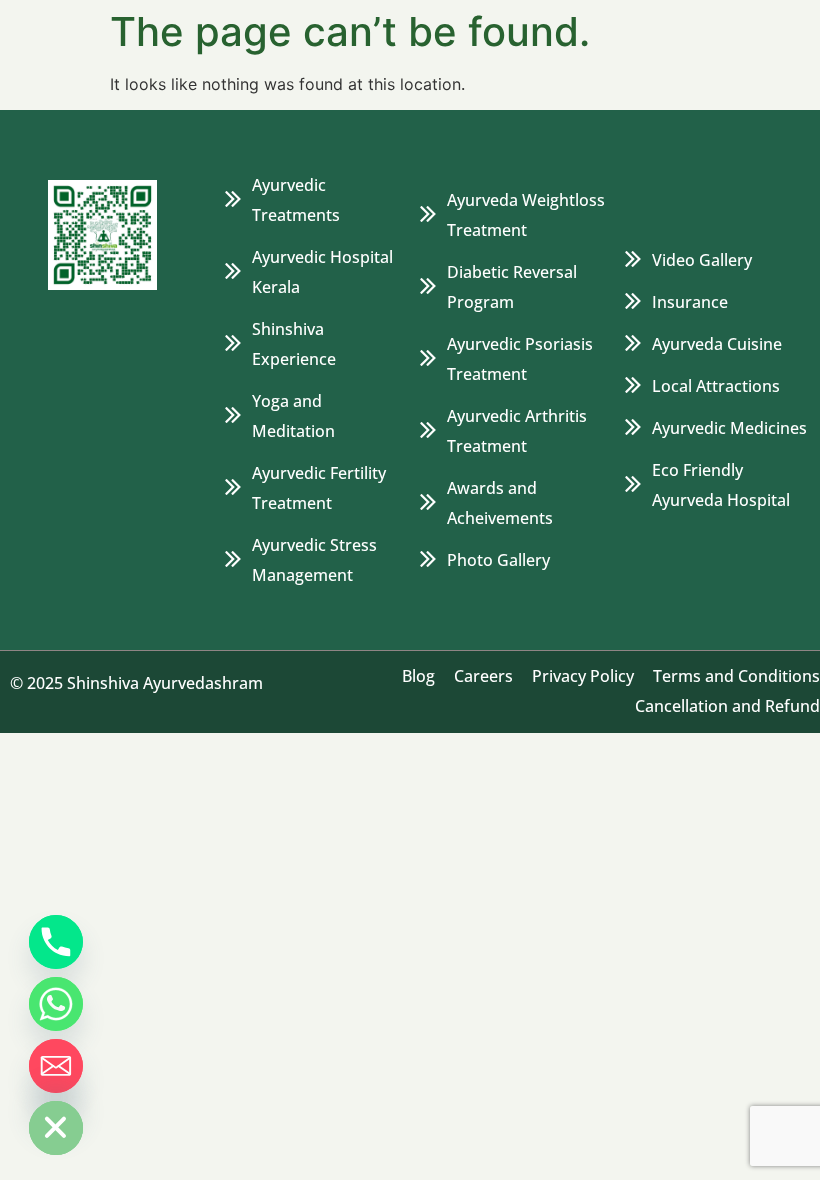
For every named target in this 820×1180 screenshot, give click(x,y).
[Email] (56, 1066)
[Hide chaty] (56, 1128)
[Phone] (56, 942)
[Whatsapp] (56, 1004)
